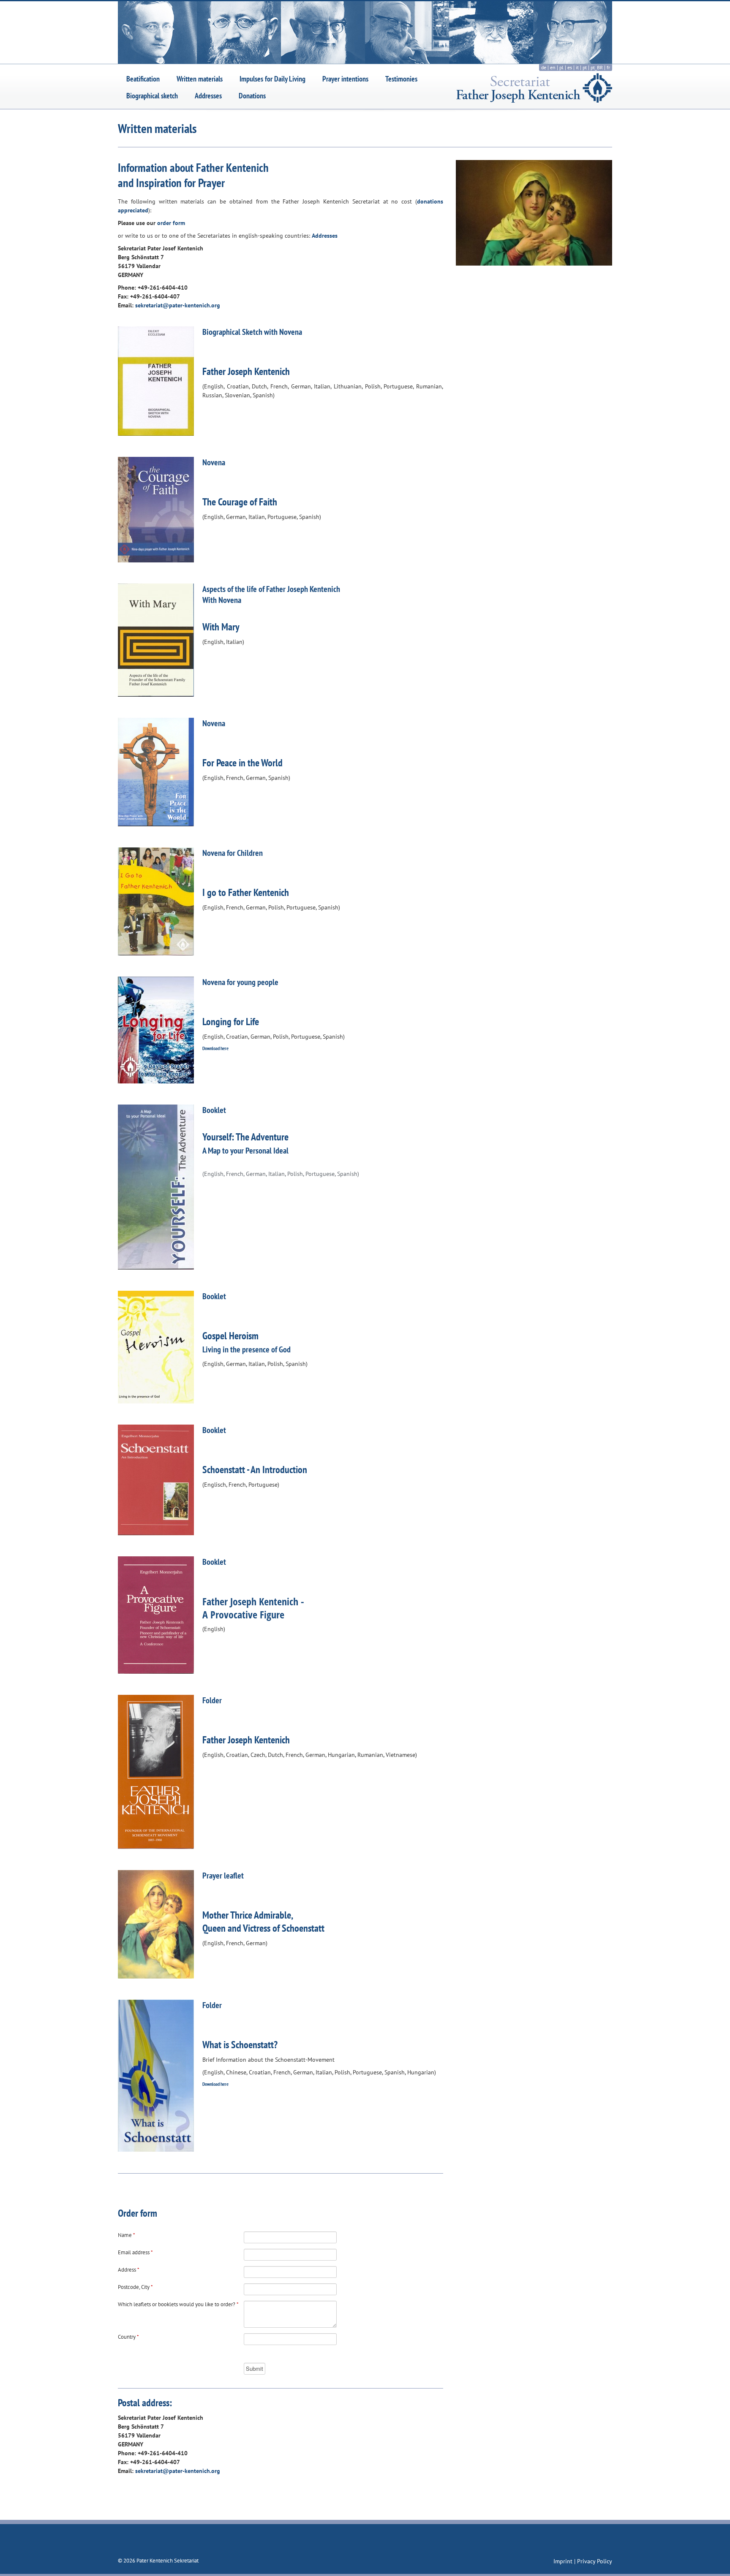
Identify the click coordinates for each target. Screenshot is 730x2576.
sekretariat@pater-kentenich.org (178, 305)
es (570, 67)
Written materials (200, 79)
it (577, 67)
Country (128, 2337)
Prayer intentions (345, 79)
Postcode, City (135, 2287)
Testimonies (401, 79)
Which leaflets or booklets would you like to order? (178, 2304)
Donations (252, 96)
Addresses (208, 96)
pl (561, 67)
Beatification (143, 79)
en (553, 67)
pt (585, 67)
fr (608, 67)
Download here (215, 1048)
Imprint (564, 2561)
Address (129, 2270)
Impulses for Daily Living (272, 79)
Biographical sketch (152, 96)
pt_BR (597, 67)
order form (171, 223)
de (544, 67)
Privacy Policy (595, 2561)
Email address (135, 2252)
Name (127, 2235)
